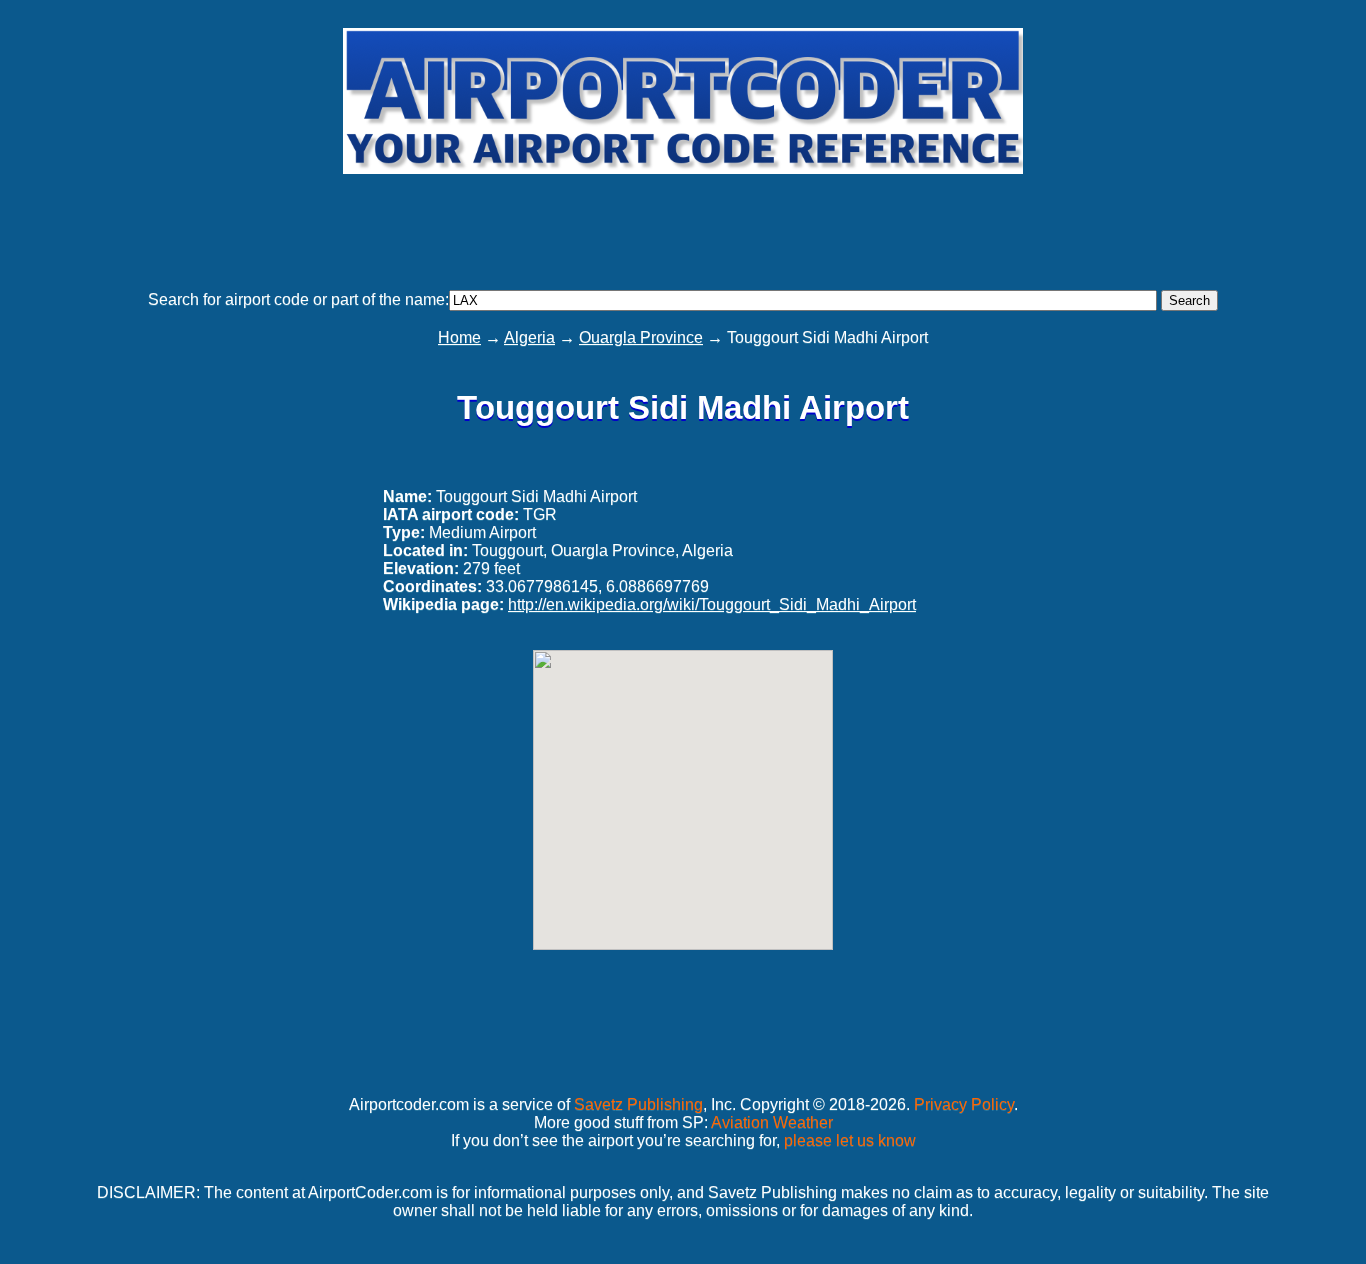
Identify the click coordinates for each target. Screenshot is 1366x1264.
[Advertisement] (683, 223)
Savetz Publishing (638, 1104)
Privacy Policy (964, 1104)
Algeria (529, 337)
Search (1189, 300)
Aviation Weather (772, 1122)
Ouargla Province (641, 337)
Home (459, 337)
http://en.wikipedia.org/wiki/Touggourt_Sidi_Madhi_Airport (712, 604)
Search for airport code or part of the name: (298, 299)
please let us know (850, 1140)
